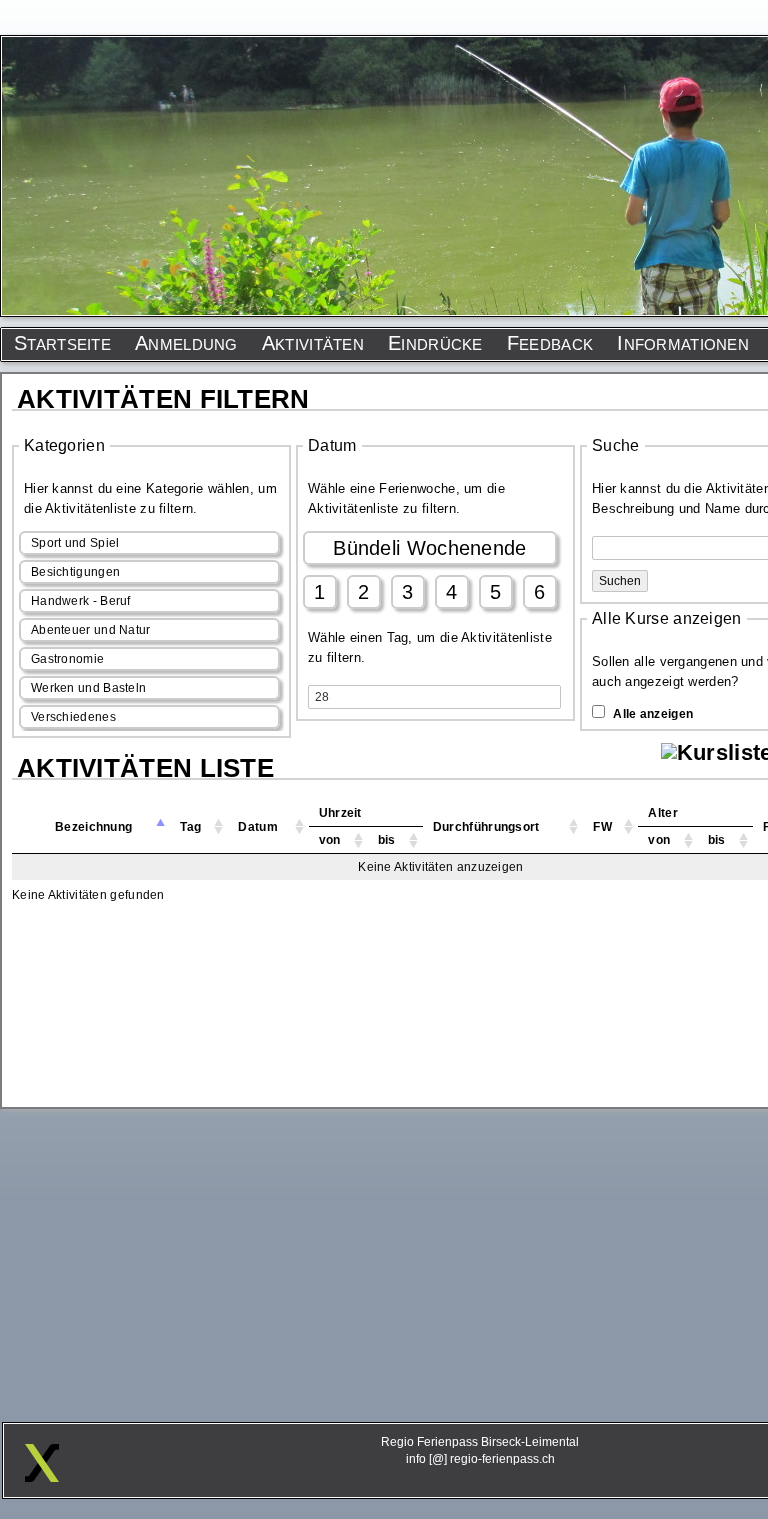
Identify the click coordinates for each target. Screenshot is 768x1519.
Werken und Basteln (88, 688)
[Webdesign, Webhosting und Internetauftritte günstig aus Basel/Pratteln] (42, 1477)
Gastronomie (67, 659)
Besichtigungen (75, 572)
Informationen (683, 343)
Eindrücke (435, 343)
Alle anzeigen (653, 714)
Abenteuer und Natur (91, 630)
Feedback (550, 343)
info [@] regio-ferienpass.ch (480, 1459)
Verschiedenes (73, 717)
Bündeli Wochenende (429, 548)
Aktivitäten (313, 343)
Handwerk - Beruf (81, 601)
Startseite (62, 343)
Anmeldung (186, 343)
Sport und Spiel (75, 543)
